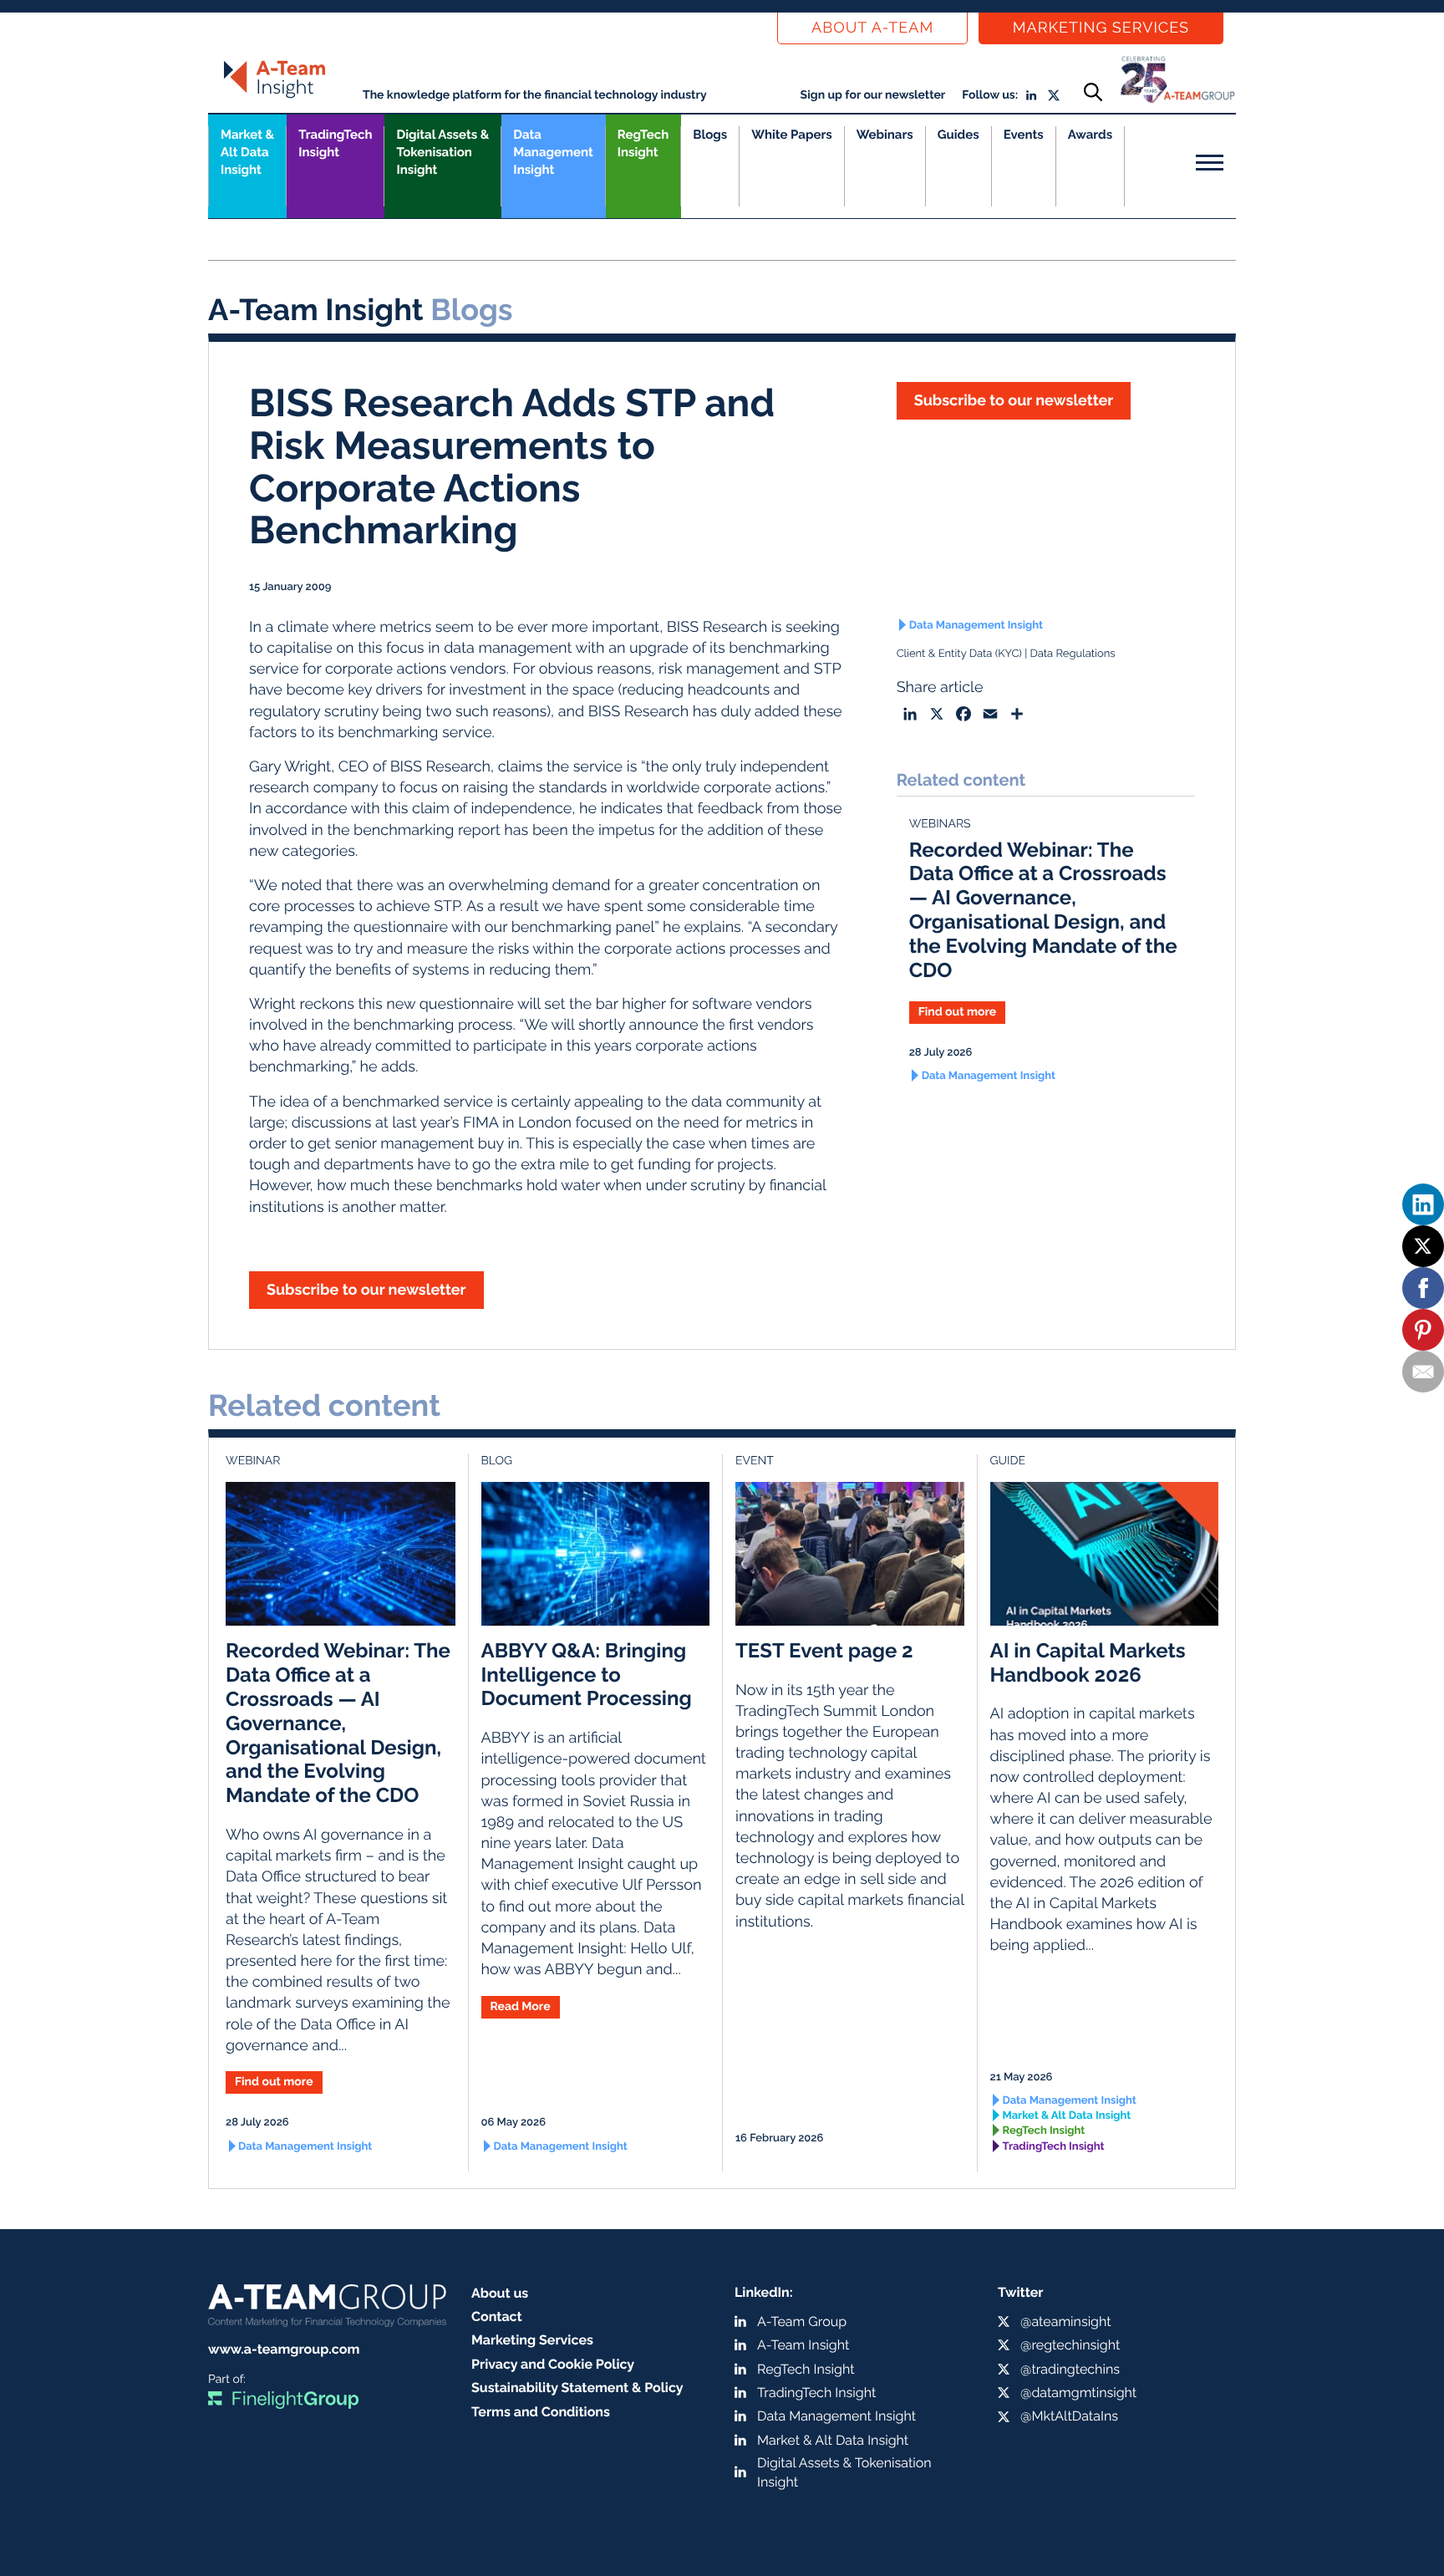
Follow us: (990, 95)
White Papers (792, 135)
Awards (1090, 135)
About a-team (872, 28)
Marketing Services (1101, 28)
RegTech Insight (643, 143)
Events (1024, 135)
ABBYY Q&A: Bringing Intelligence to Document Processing (587, 1675)
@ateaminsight (1066, 2321)
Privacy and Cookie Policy (553, 2364)
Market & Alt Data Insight (1067, 2116)
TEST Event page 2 (824, 1650)
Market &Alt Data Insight (247, 152)
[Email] (1423, 1372)
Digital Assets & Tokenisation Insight (442, 152)
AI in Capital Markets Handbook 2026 (1088, 1662)
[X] (1423, 1246)
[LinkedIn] (1423, 1204)
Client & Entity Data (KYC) (959, 654)
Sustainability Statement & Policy (577, 2388)
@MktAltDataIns (1069, 2416)
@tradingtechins (1070, 2369)
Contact (497, 2316)
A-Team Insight (803, 2345)
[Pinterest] (1423, 1330)
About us (500, 2293)
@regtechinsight (1070, 2345)
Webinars (885, 135)
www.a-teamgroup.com (284, 2349)
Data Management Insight (553, 152)
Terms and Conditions (541, 2412)
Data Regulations (1072, 654)
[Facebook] (1423, 1288)
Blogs (710, 135)
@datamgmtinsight (1078, 2393)
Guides (958, 135)
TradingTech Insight (335, 143)
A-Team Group (802, 2321)
